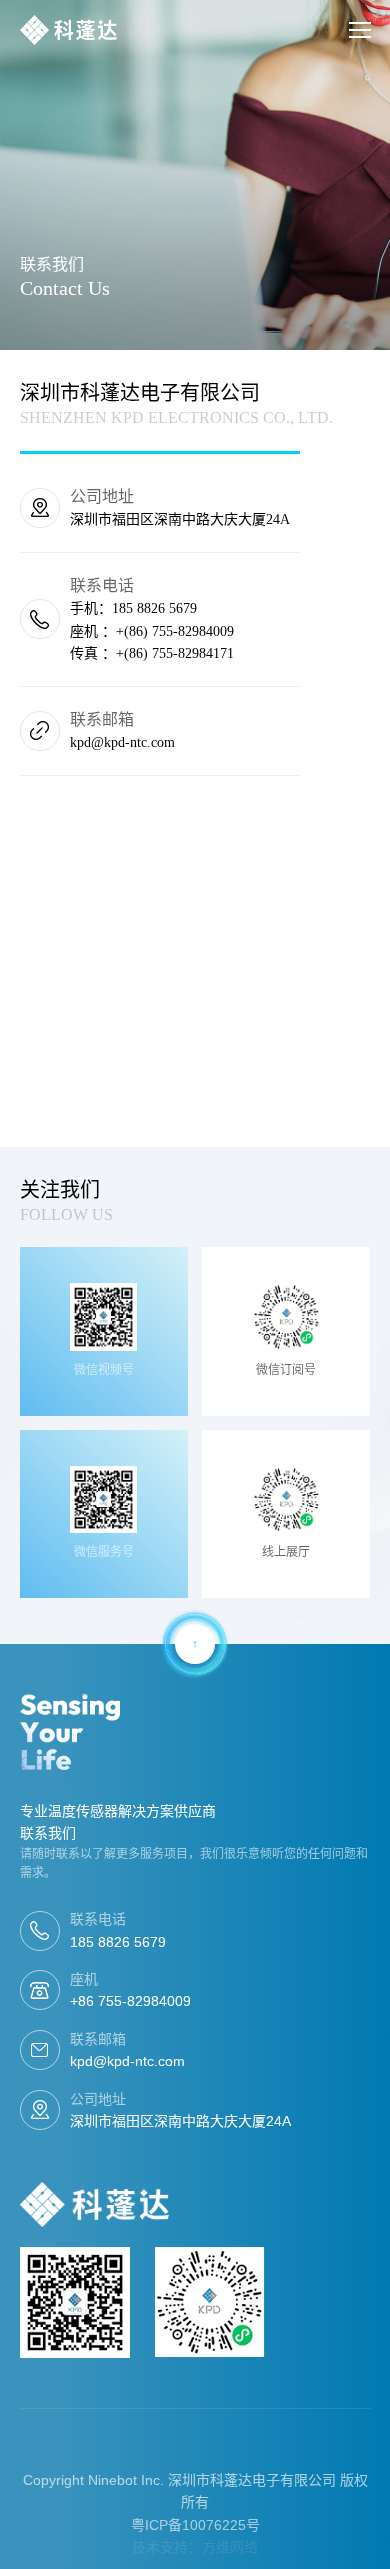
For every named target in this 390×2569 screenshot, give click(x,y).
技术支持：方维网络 (195, 2547)
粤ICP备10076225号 (195, 2525)
